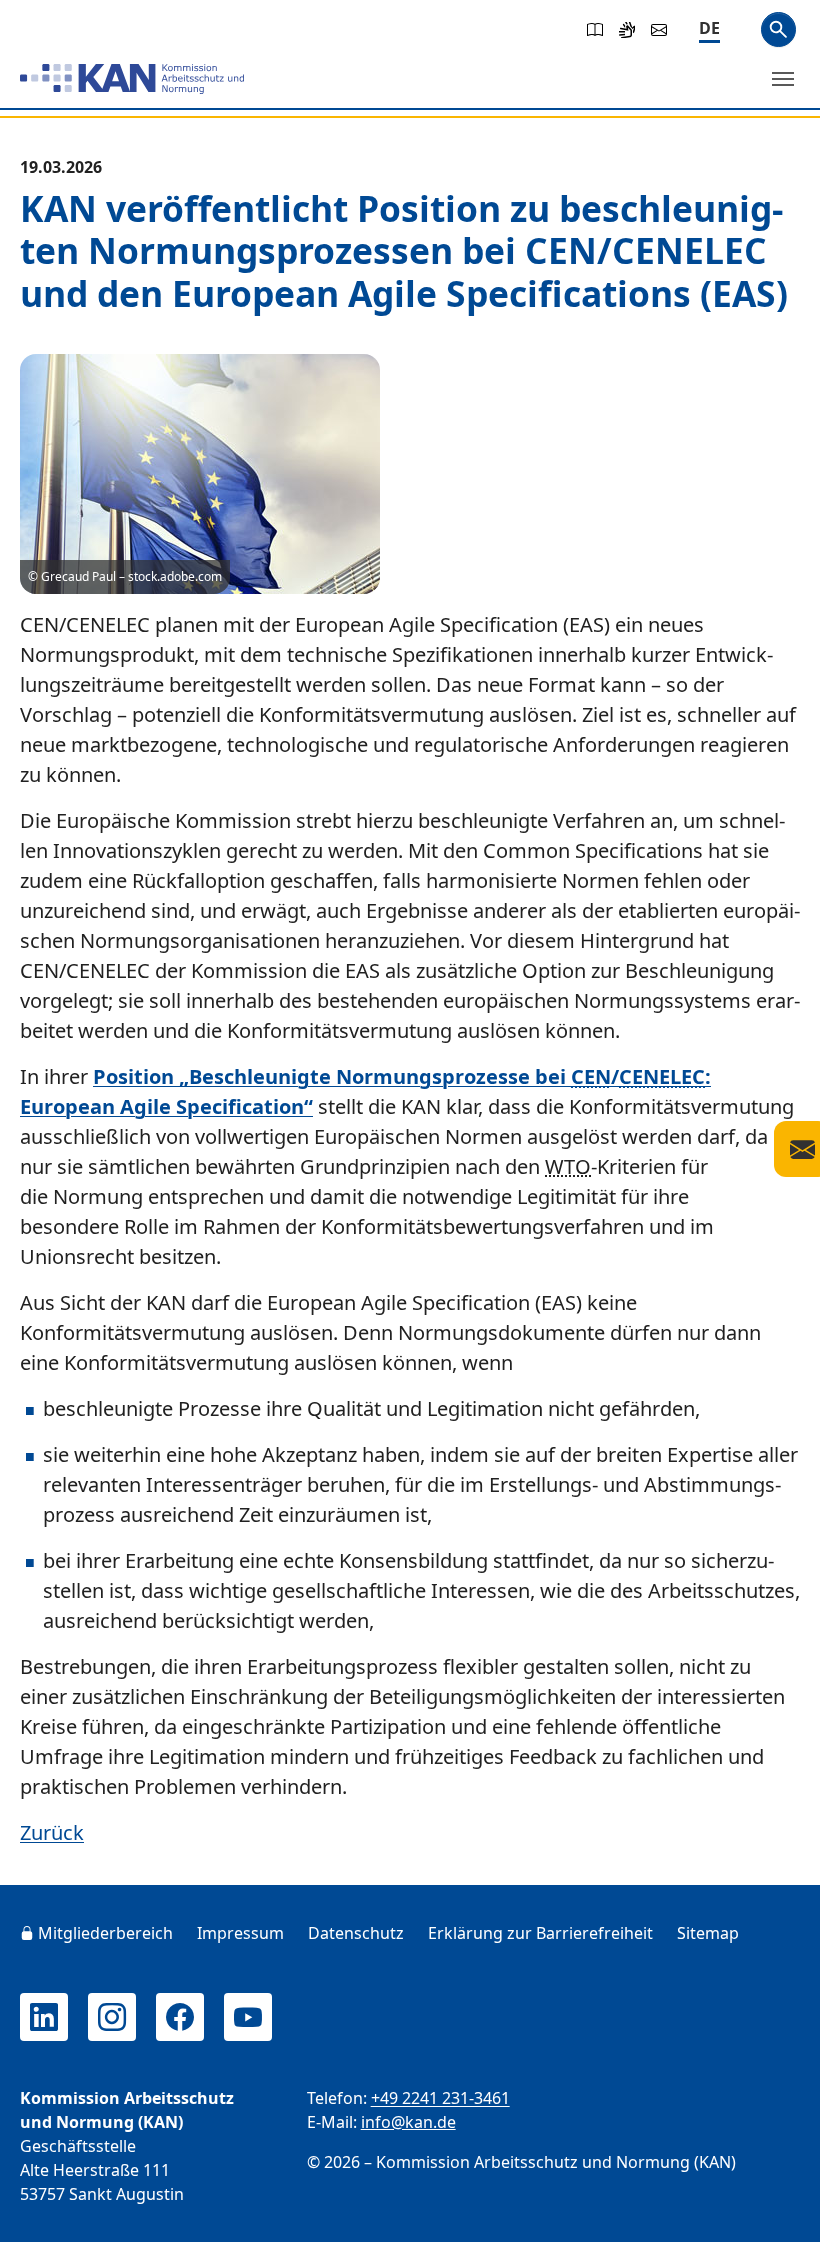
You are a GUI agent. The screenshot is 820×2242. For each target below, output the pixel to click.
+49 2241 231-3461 (440, 2098)
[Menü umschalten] (783, 79)
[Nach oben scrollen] (776, 2208)
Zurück (52, 1832)
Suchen (778, 29)
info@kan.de (408, 2122)
